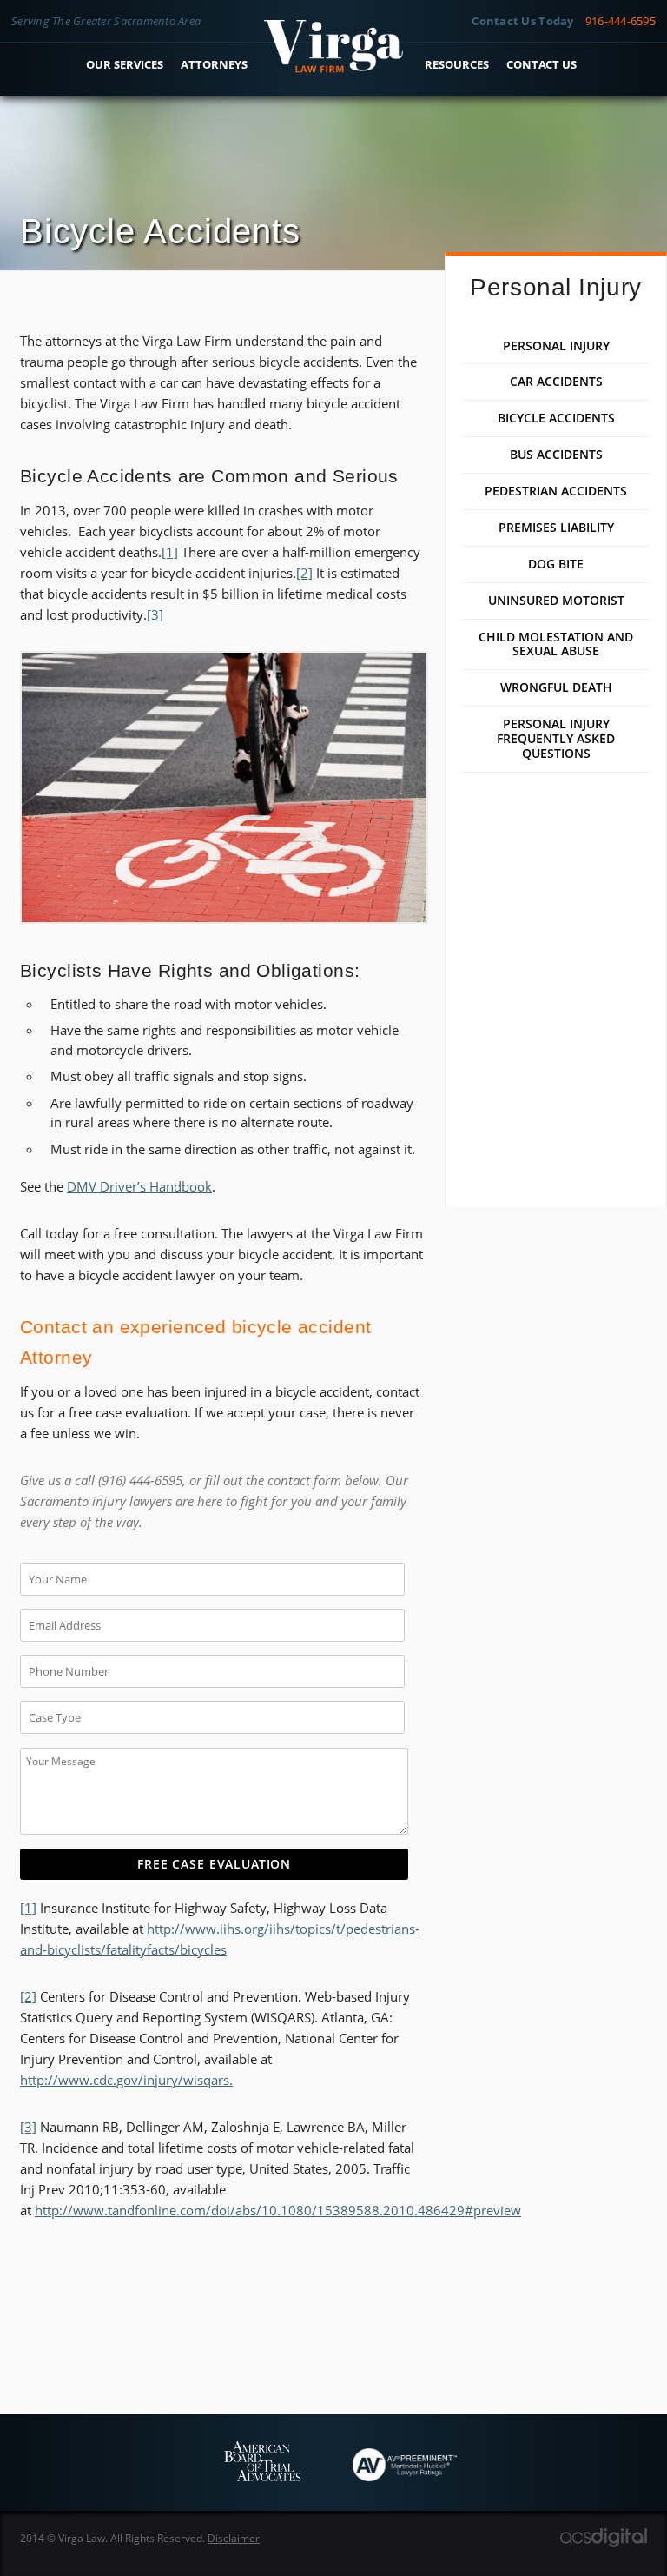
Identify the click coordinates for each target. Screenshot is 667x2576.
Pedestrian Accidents (556, 491)
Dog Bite (556, 564)
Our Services (125, 64)
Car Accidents (556, 382)
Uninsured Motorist (556, 601)
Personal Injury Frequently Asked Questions (556, 739)
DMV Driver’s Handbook (139, 1186)
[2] (304, 573)
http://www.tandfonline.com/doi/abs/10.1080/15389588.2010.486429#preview (278, 2210)
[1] (170, 552)
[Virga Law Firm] (333, 68)
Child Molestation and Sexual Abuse (556, 644)
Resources (457, 64)
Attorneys (214, 64)
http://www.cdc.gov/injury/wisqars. (126, 2080)
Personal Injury (556, 346)
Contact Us (542, 64)
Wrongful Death (556, 687)
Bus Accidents (556, 455)
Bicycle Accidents (556, 418)
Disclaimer (234, 2538)
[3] (155, 614)
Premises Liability (556, 528)
